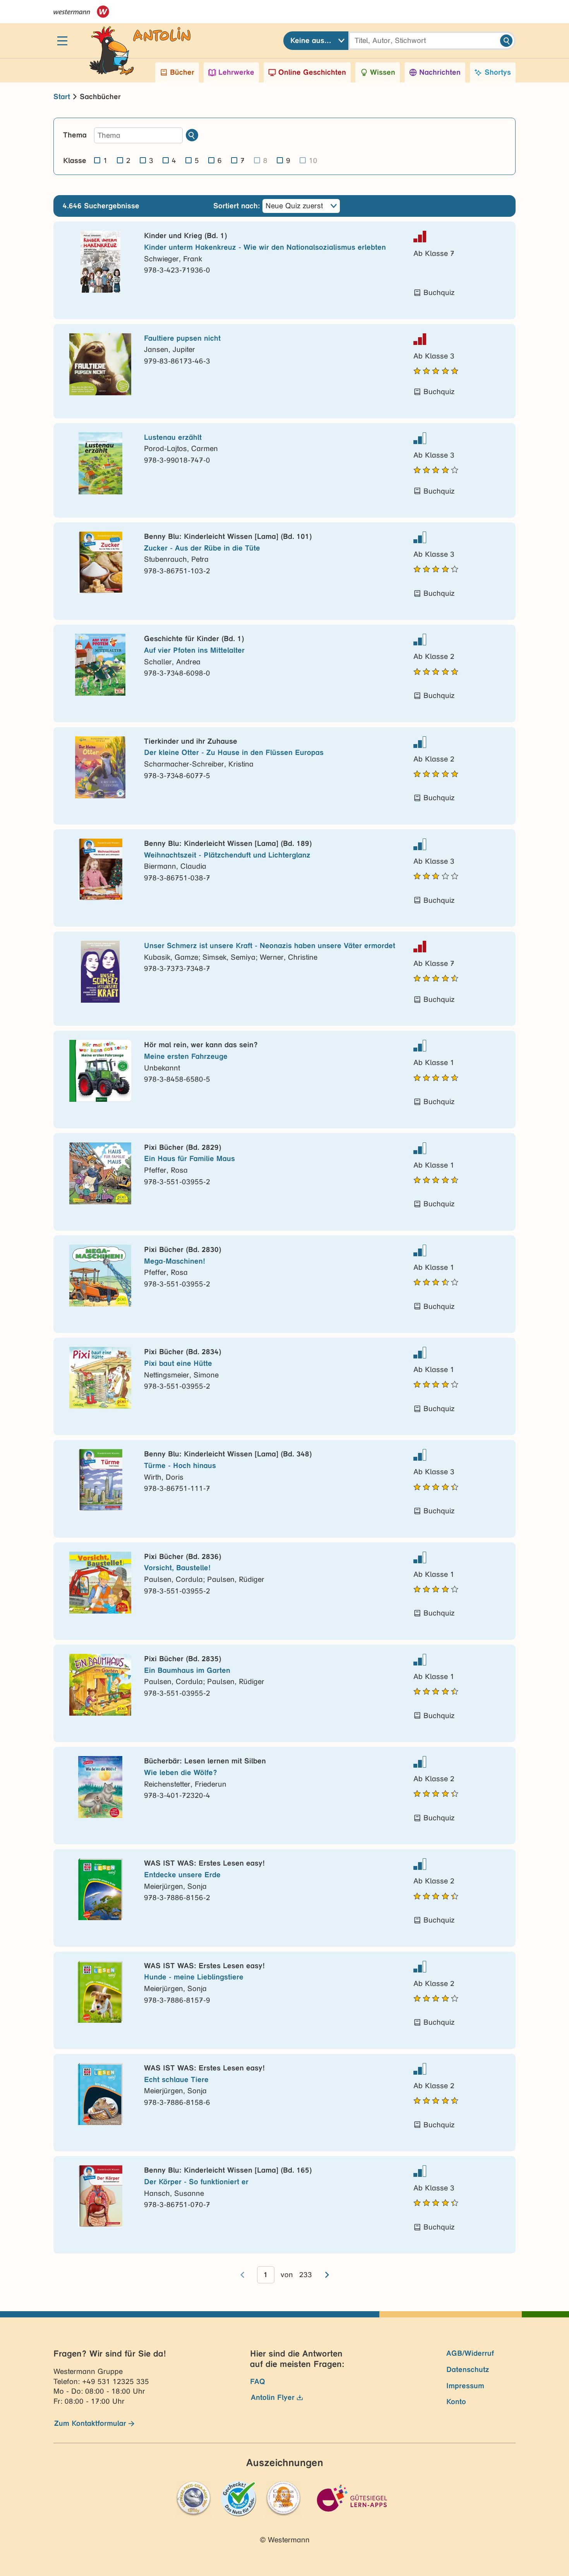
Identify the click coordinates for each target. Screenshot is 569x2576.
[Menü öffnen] (62, 41)
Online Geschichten (312, 72)
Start (62, 97)
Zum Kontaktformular (90, 2423)
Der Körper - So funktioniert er (196, 2182)
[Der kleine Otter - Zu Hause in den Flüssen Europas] (100, 767)
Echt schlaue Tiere (176, 2079)
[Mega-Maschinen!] (100, 1276)
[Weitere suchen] (192, 135)
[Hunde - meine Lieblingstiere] (100, 1992)
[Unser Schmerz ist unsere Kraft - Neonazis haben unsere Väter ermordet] (100, 972)
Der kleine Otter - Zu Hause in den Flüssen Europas (234, 752)
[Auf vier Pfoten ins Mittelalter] (100, 665)
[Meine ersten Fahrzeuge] (100, 1071)
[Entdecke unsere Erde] (100, 1889)
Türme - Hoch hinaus (180, 1466)
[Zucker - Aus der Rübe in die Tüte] (100, 563)
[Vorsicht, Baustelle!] (100, 1583)
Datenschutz (468, 2369)
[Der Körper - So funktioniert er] (100, 2196)
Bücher (182, 72)
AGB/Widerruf (470, 2353)
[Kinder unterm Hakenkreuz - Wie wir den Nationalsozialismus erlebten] (100, 262)
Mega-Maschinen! (175, 1261)
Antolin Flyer (273, 2397)
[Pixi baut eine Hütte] (100, 1378)
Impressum (465, 2386)
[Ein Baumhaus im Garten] (100, 1685)
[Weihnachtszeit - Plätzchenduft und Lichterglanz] (100, 870)
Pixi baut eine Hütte (178, 1363)
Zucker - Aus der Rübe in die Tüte (202, 548)
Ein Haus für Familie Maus (189, 1159)
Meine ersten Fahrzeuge (186, 1056)
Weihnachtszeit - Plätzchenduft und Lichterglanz (227, 855)
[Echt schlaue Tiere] (100, 2094)
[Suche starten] (506, 41)
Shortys (498, 72)
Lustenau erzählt (173, 437)
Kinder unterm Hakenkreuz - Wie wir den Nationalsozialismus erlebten (265, 247)
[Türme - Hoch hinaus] (100, 1480)
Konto (456, 2402)
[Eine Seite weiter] (327, 2275)
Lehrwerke (236, 72)
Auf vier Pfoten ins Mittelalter (194, 650)
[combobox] (316, 41)
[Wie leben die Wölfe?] (100, 1787)
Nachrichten (440, 72)
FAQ (258, 2381)
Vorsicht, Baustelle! (177, 1568)
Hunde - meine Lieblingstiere (194, 1977)
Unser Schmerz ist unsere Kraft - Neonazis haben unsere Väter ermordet (270, 946)
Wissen (383, 72)
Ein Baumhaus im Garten (187, 1670)
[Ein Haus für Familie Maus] (100, 1173)
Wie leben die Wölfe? (181, 1773)
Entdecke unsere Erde (182, 1875)
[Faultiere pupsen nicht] (100, 364)
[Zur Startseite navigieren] (132, 41)
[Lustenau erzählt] (100, 463)
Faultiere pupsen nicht (182, 338)
